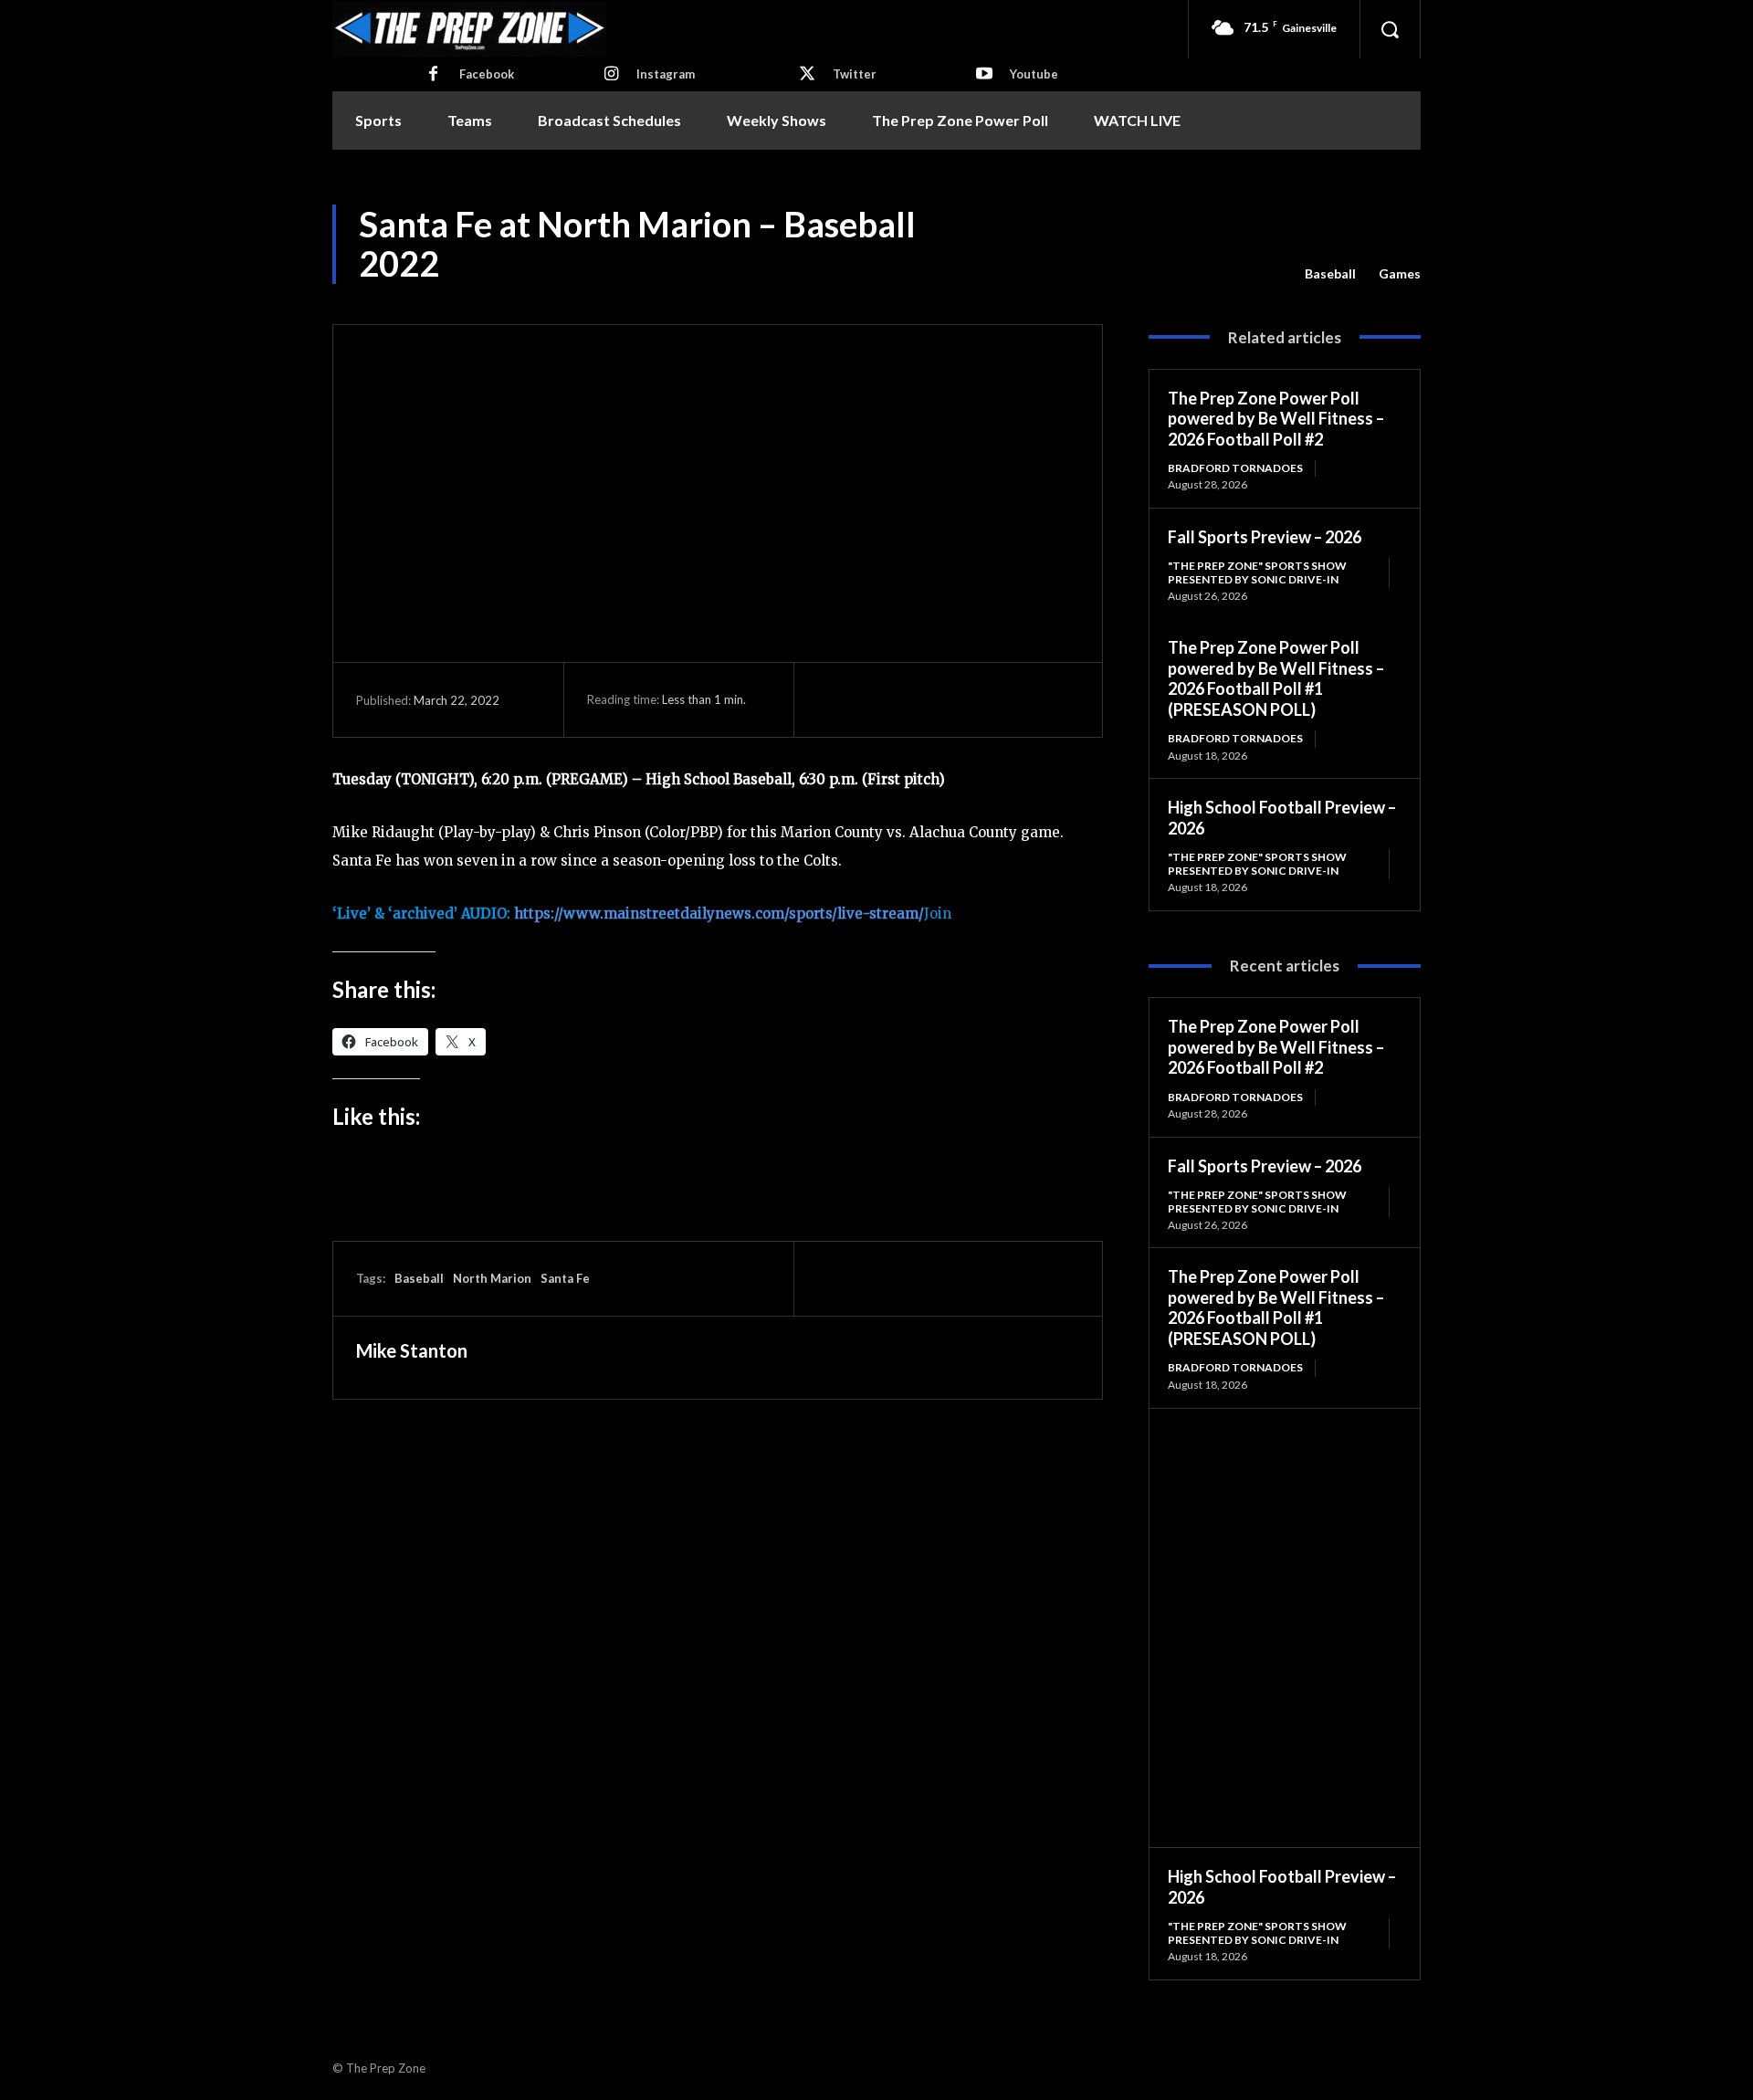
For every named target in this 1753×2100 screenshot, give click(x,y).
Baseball (1330, 273)
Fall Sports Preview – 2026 (1265, 537)
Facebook (487, 74)
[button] (1390, 29)
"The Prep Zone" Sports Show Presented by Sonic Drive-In (1257, 572)
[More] (1004, 699)
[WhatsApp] (961, 699)
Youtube (1034, 74)
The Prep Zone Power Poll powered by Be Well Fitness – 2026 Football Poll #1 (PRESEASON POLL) (1276, 678)
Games (1400, 273)
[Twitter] (807, 75)
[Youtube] (984, 75)
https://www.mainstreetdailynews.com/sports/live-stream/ (719, 913)
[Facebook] (434, 75)
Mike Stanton (412, 1350)
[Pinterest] (919, 699)
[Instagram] (611, 75)
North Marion (492, 1278)
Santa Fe (565, 1278)
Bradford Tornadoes (1235, 468)
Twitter (855, 74)
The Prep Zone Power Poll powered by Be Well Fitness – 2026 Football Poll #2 (1276, 419)
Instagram (666, 74)
